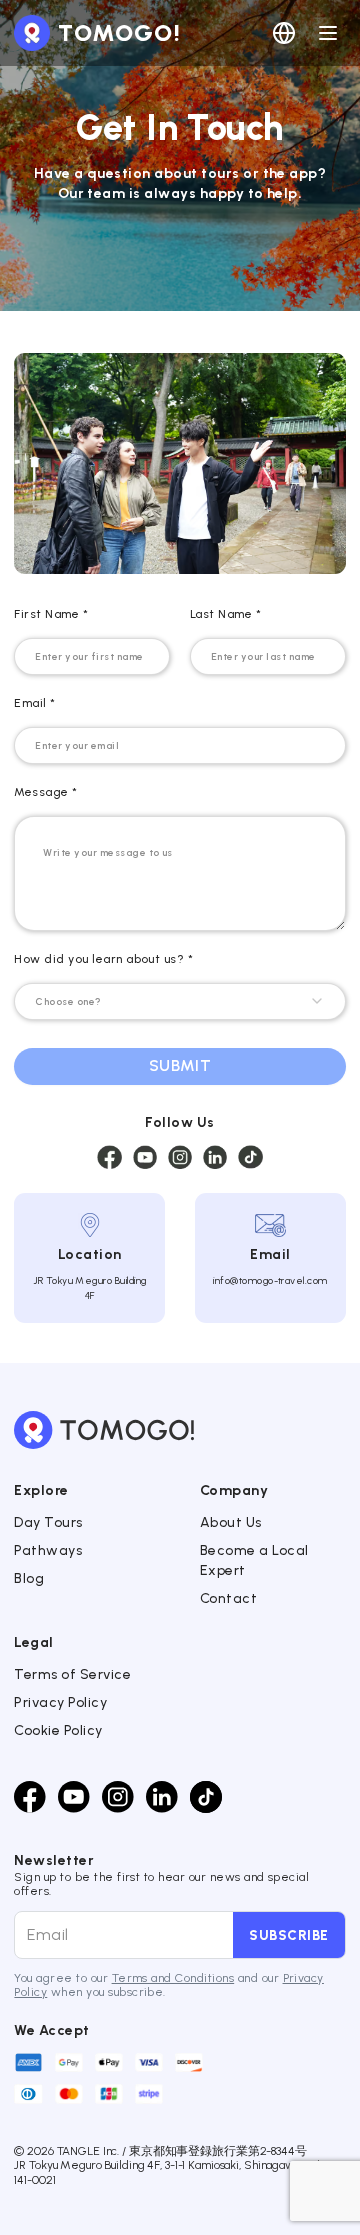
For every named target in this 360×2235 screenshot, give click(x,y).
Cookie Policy (58, 1730)
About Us (231, 1522)
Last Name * (225, 614)
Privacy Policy (60, 1702)
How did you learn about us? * (103, 959)
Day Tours (48, 1522)
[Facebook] (30, 1797)
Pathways (48, 1550)
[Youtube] (74, 1797)
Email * (34, 703)
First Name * (51, 614)
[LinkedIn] (162, 1797)
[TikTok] (206, 1797)
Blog (29, 1578)
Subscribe (288, 1935)
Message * (45, 792)
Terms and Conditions (173, 1978)
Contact (228, 1598)
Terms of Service (72, 1674)
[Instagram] (118, 1797)
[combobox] (179, 1001)
